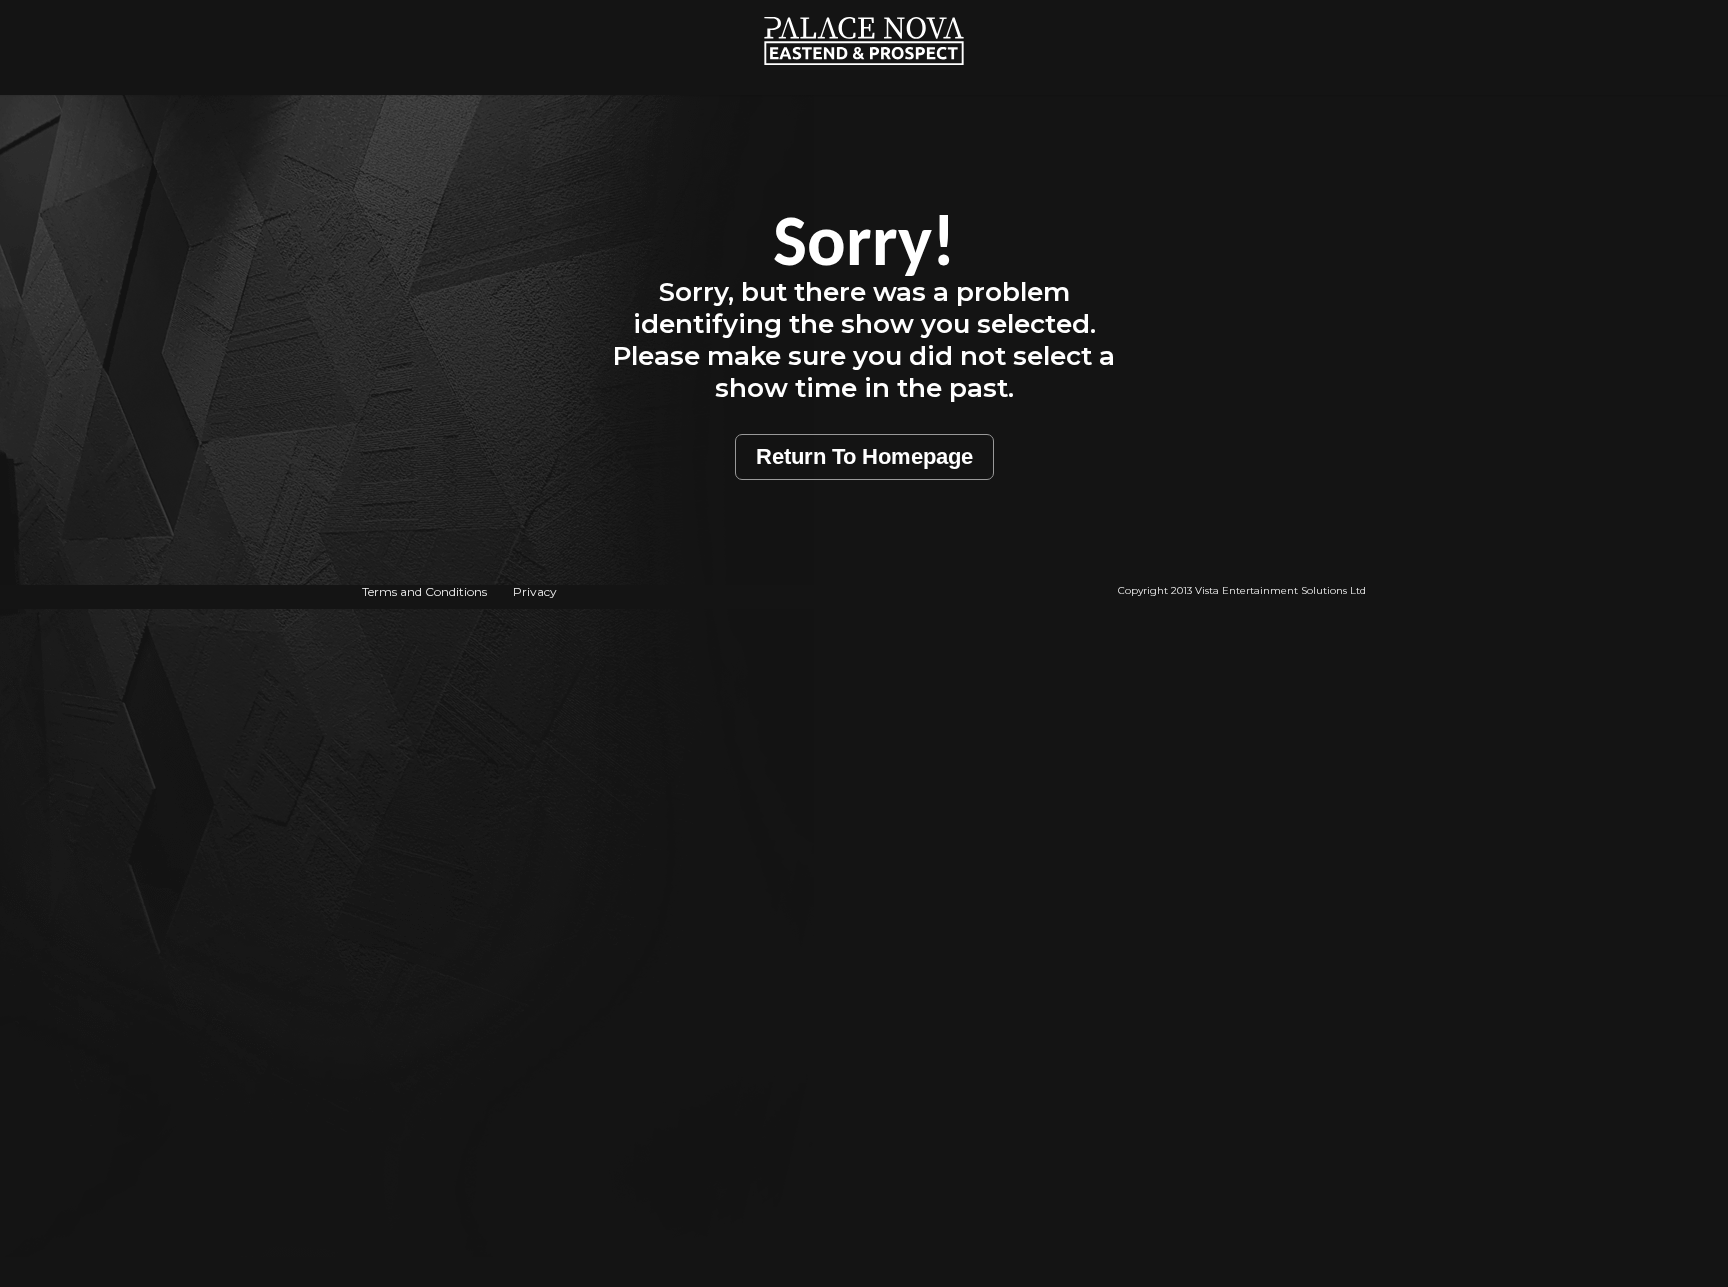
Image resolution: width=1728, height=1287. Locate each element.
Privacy (535, 591)
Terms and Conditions (424, 591)
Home (864, 10)
